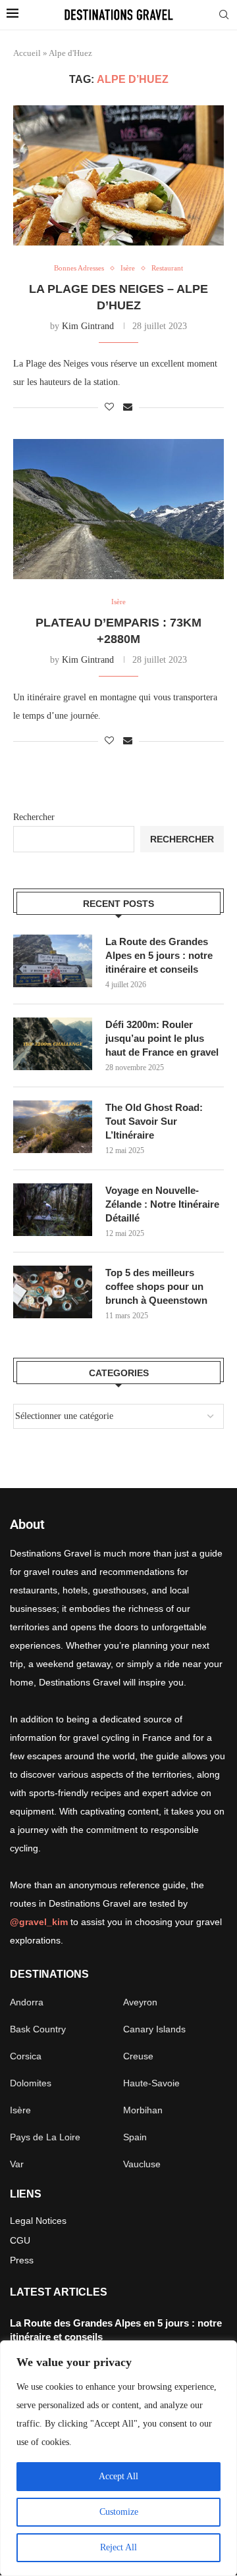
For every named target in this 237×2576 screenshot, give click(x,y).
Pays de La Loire (45, 2137)
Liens (26, 2194)
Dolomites (31, 2083)
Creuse (138, 2056)
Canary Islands (154, 2029)
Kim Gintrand (88, 326)
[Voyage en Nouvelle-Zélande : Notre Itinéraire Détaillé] (53, 1210)
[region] (118, 2458)
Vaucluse (142, 2164)
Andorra (27, 2002)
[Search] (224, 15)
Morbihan (143, 2110)
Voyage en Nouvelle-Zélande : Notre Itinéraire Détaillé (162, 1204)
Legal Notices (38, 2221)
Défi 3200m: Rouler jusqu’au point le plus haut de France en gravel (162, 1038)
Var (17, 2164)
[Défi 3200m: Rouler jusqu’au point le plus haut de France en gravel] (53, 1044)
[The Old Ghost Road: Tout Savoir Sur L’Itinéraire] (53, 1127)
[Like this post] (109, 407)
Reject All (118, 2547)
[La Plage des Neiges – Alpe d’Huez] (118, 175)
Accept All (118, 2476)
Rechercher (34, 817)
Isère (20, 2110)
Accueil (27, 53)
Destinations (49, 1974)
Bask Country (38, 2029)
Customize (119, 2512)
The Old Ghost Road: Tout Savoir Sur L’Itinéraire (154, 1121)
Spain (135, 2137)
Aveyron (140, 2002)
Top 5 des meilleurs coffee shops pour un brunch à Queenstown (156, 1286)
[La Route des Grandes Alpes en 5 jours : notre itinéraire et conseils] (53, 961)
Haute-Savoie (151, 2083)
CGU (20, 2240)
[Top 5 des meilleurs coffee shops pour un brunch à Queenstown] (53, 1292)
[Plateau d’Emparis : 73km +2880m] (118, 509)
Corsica (26, 2056)
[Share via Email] (128, 407)
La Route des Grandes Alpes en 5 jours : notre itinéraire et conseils (159, 955)
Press (22, 2260)
